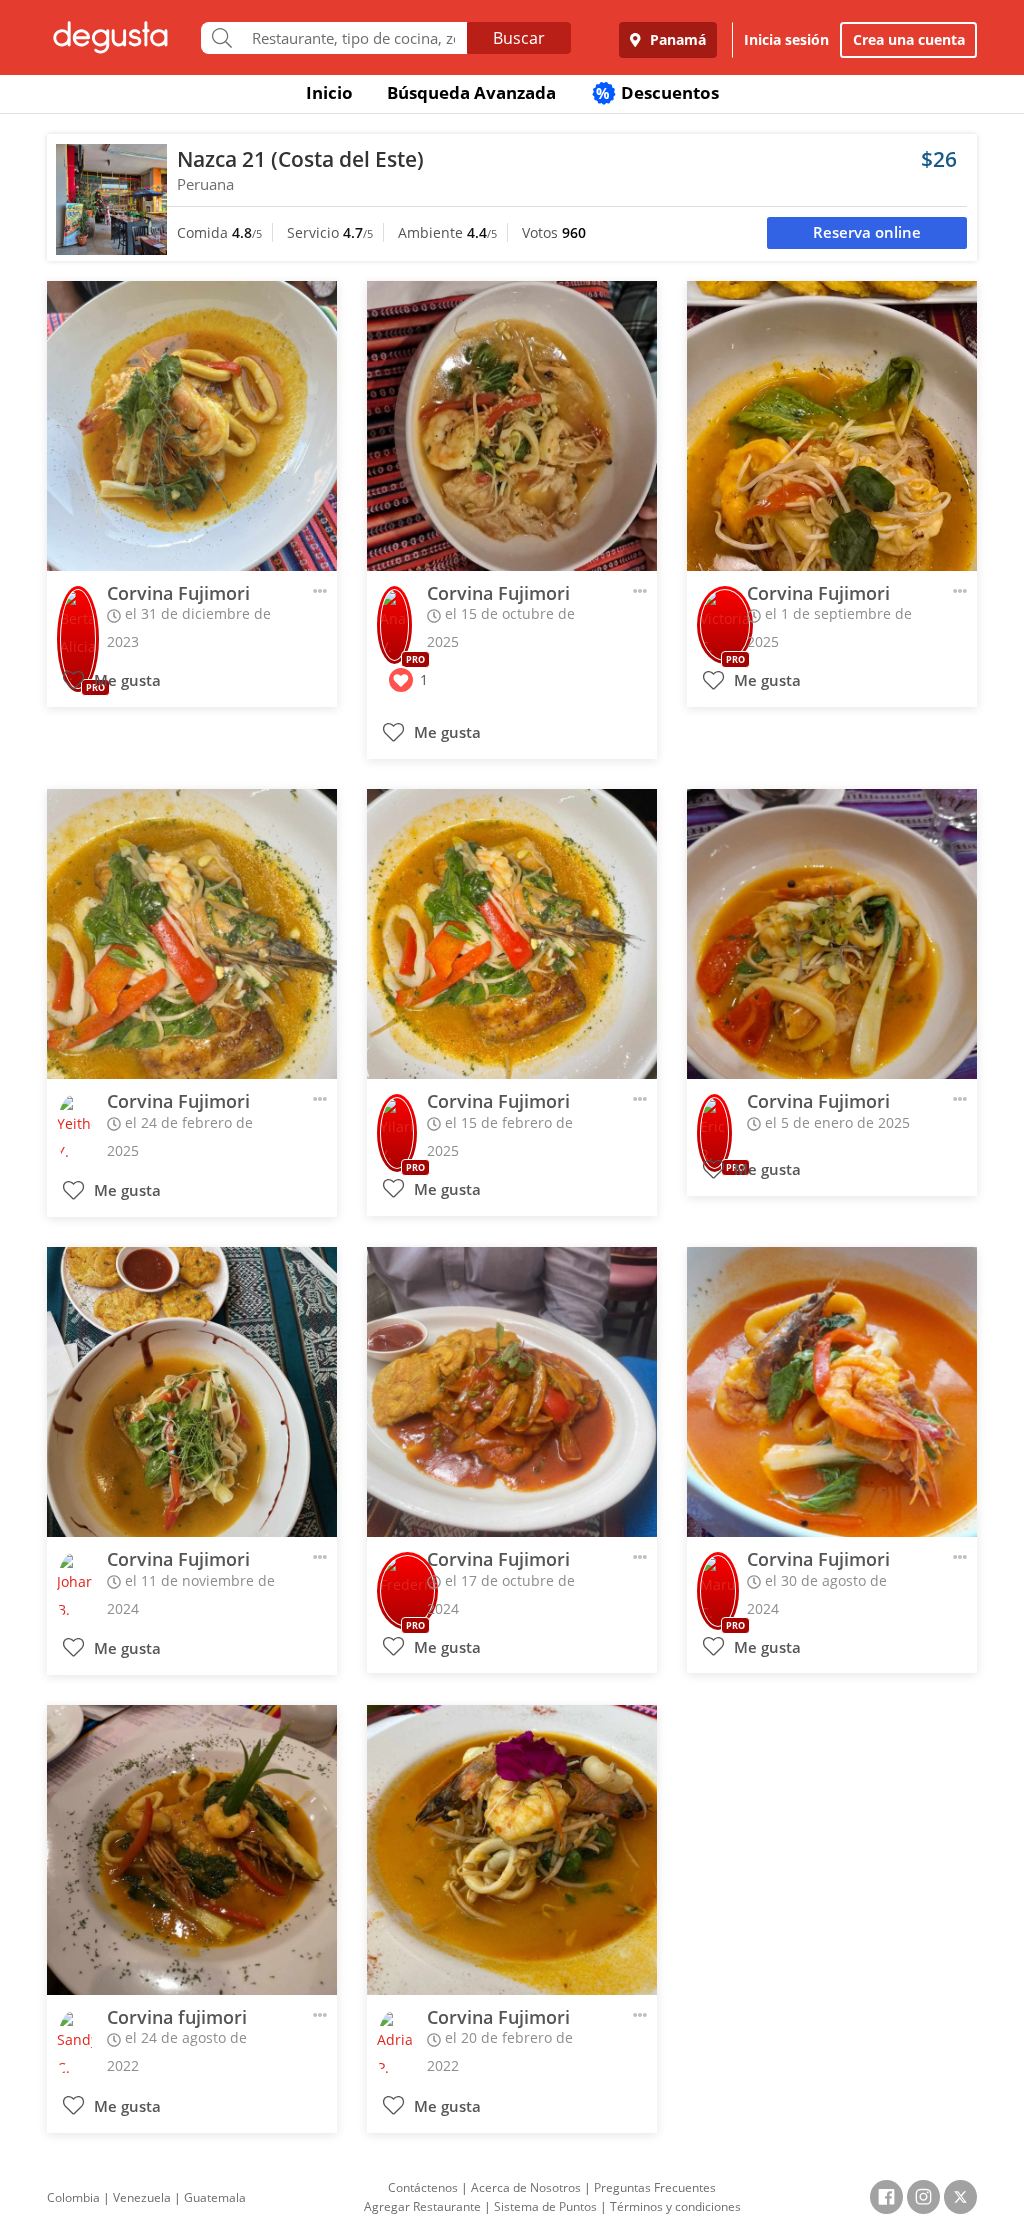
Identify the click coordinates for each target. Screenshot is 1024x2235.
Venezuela (142, 2197)
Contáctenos (423, 2187)
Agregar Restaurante (422, 2206)
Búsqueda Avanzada (471, 92)
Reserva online (867, 232)
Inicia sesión (786, 39)
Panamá (676, 39)
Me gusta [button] (125, 680)
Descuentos (657, 92)
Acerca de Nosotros (526, 2187)
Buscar (519, 38)
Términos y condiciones (675, 2206)
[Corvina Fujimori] (192, 426)
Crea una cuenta (909, 39)
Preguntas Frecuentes (655, 2187)
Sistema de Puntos (545, 2206)
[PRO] (78, 611)
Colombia (73, 2197)
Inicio (329, 92)
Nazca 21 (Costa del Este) (300, 159)
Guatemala (215, 2197)
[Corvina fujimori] (192, 1850)
